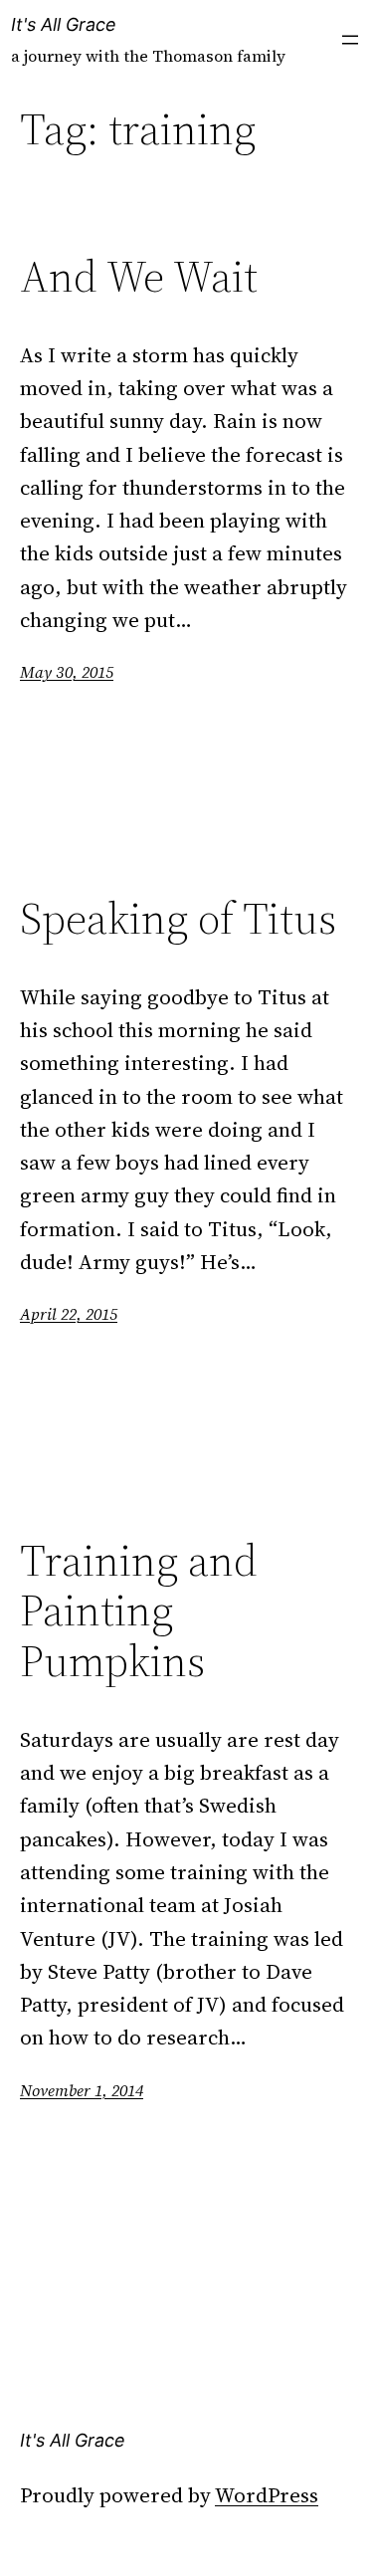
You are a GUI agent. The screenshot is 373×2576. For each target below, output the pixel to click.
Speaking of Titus (178, 919)
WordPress (267, 2495)
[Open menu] (350, 40)
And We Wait (139, 277)
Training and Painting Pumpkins (139, 1611)
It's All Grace (64, 24)
